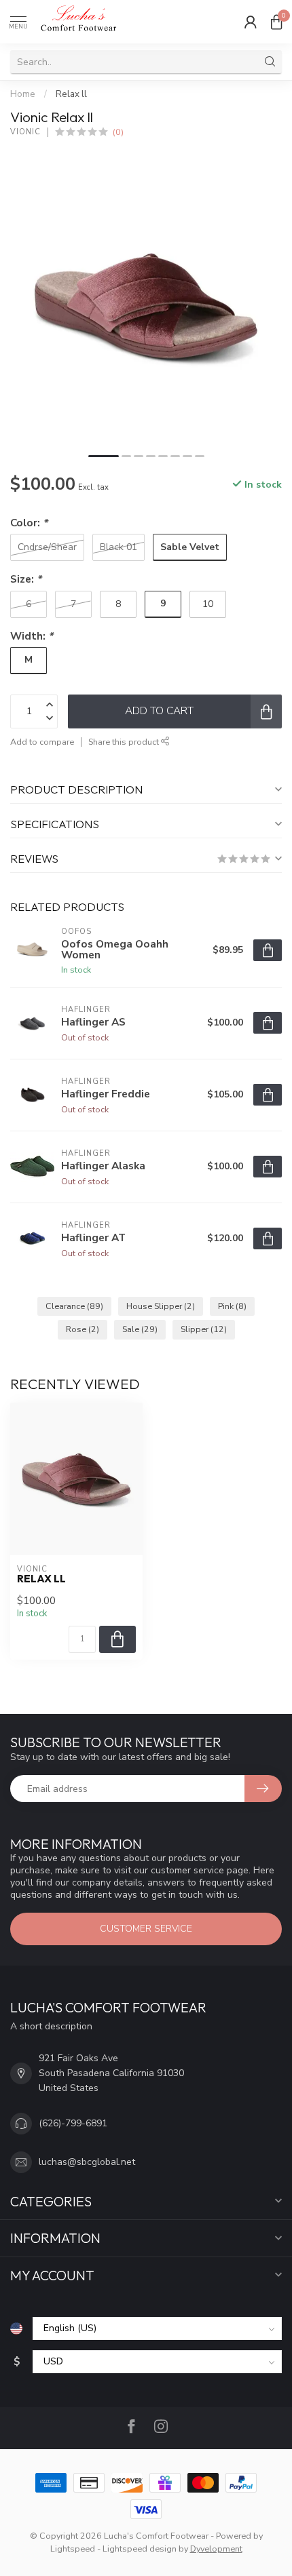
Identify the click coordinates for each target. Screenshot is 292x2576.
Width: (32, 636)
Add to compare (42, 742)
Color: (29, 523)
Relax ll (71, 94)
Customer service (146, 1929)
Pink (232, 1306)
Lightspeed (73, 2549)
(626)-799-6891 (73, 2123)
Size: (26, 579)
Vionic (25, 132)
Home (23, 94)
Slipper (204, 1329)
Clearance (74, 1306)
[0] (276, 22)
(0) (118, 132)
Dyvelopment (216, 2549)
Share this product (125, 742)
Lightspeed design (140, 2549)
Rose (83, 1329)
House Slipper (161, 1306)
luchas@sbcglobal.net (87, 2162)
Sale (140, 1329)
